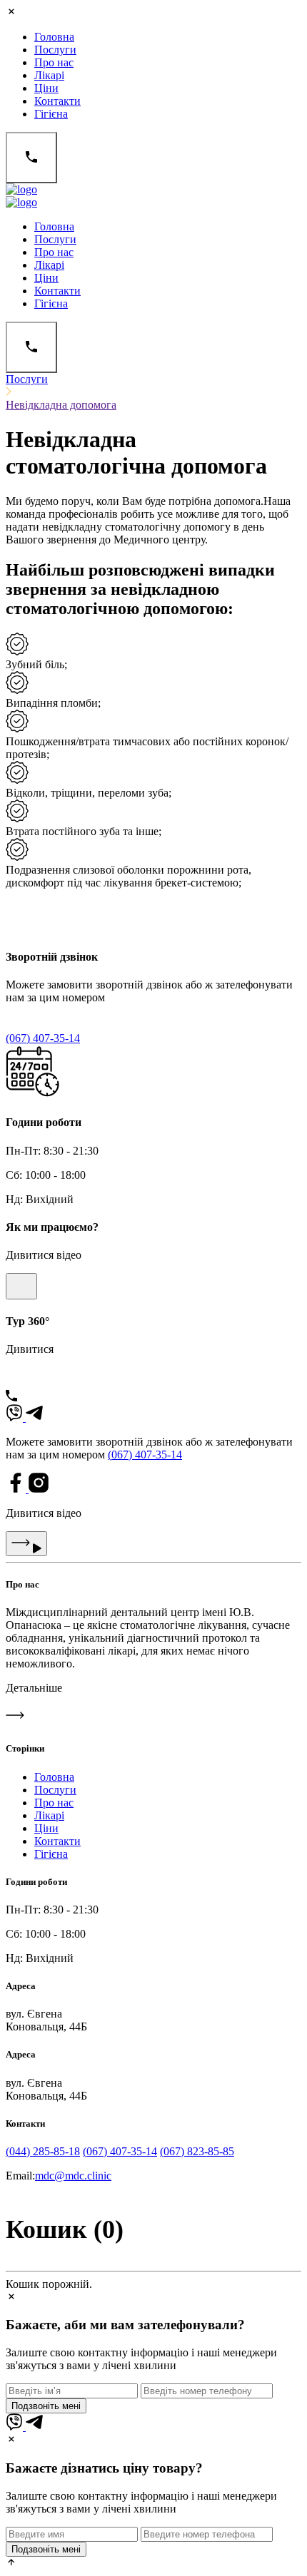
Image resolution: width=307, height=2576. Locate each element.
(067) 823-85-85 (197, 2151)
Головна (54, 37)
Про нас (54, 62)
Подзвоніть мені (46, 2406)
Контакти (57, 101)
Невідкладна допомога (61, 405)
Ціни (46, 88)
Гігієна (51, 114)
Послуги (55, 50)
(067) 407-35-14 (43, 1038)
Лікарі (49, 75)
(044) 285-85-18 (43, 2151)
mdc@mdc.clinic (73, 2176)
